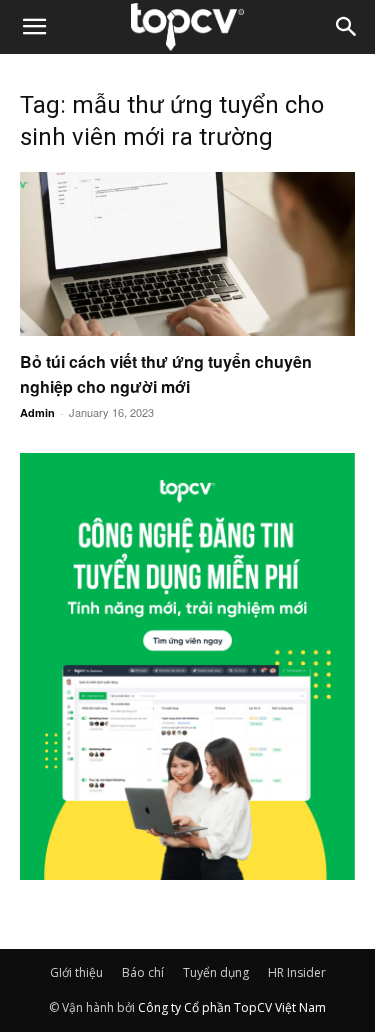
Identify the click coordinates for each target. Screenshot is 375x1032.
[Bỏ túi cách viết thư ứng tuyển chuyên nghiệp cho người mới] (187, 254)
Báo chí (143, 972)
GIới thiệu (76, 972)
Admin (37, 412)
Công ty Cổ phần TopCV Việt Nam (232, 1007)
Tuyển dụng (216, 972)
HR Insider (297, 972)
